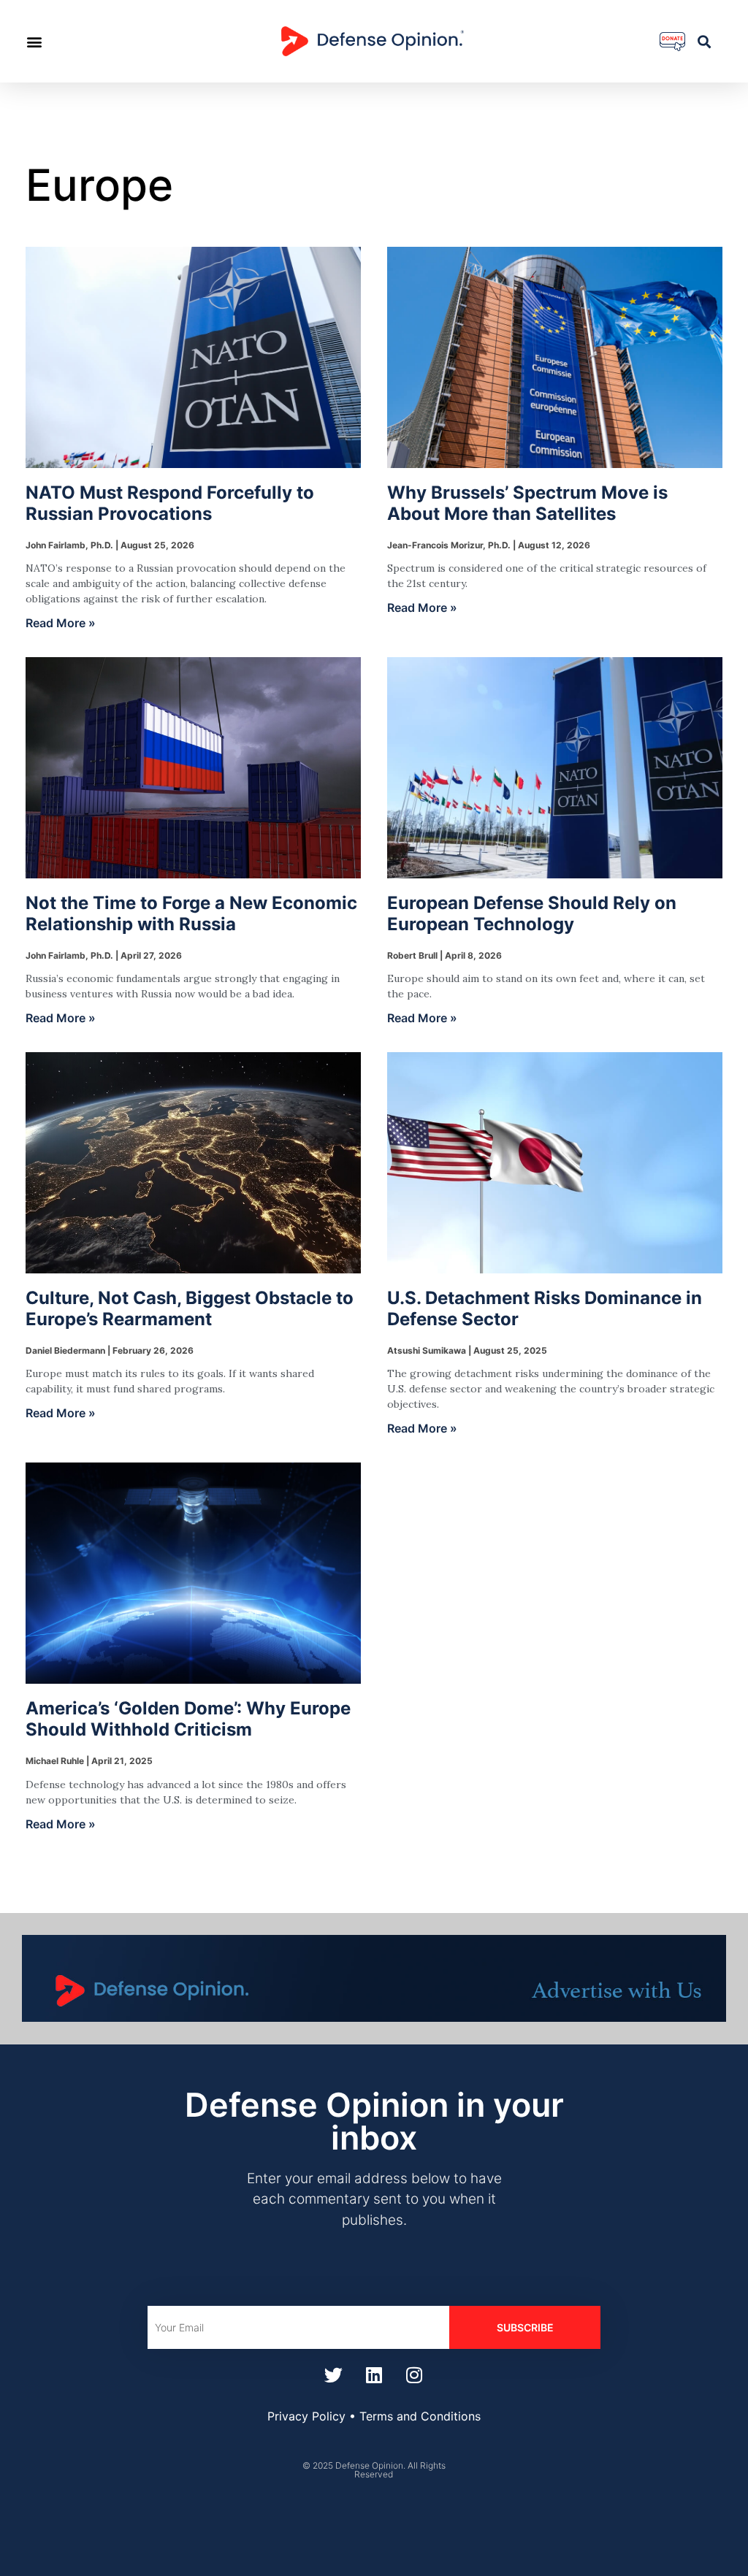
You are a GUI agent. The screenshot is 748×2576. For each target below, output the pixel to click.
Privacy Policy (306, 2416)
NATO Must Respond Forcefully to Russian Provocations (170, 503)
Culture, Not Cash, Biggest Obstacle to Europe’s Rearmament (190, 1308)
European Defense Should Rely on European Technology (532, 913)
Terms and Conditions (420, 2416)
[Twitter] (334, 2374)
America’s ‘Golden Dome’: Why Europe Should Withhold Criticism (188, 1719)
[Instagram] (414, 2374)
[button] (34, 41)
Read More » (61, 623)
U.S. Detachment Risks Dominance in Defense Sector (545, 1308)
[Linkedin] (374, 2374)
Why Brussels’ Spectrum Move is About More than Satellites (527, 503)
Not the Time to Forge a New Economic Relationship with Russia (191, 913)
